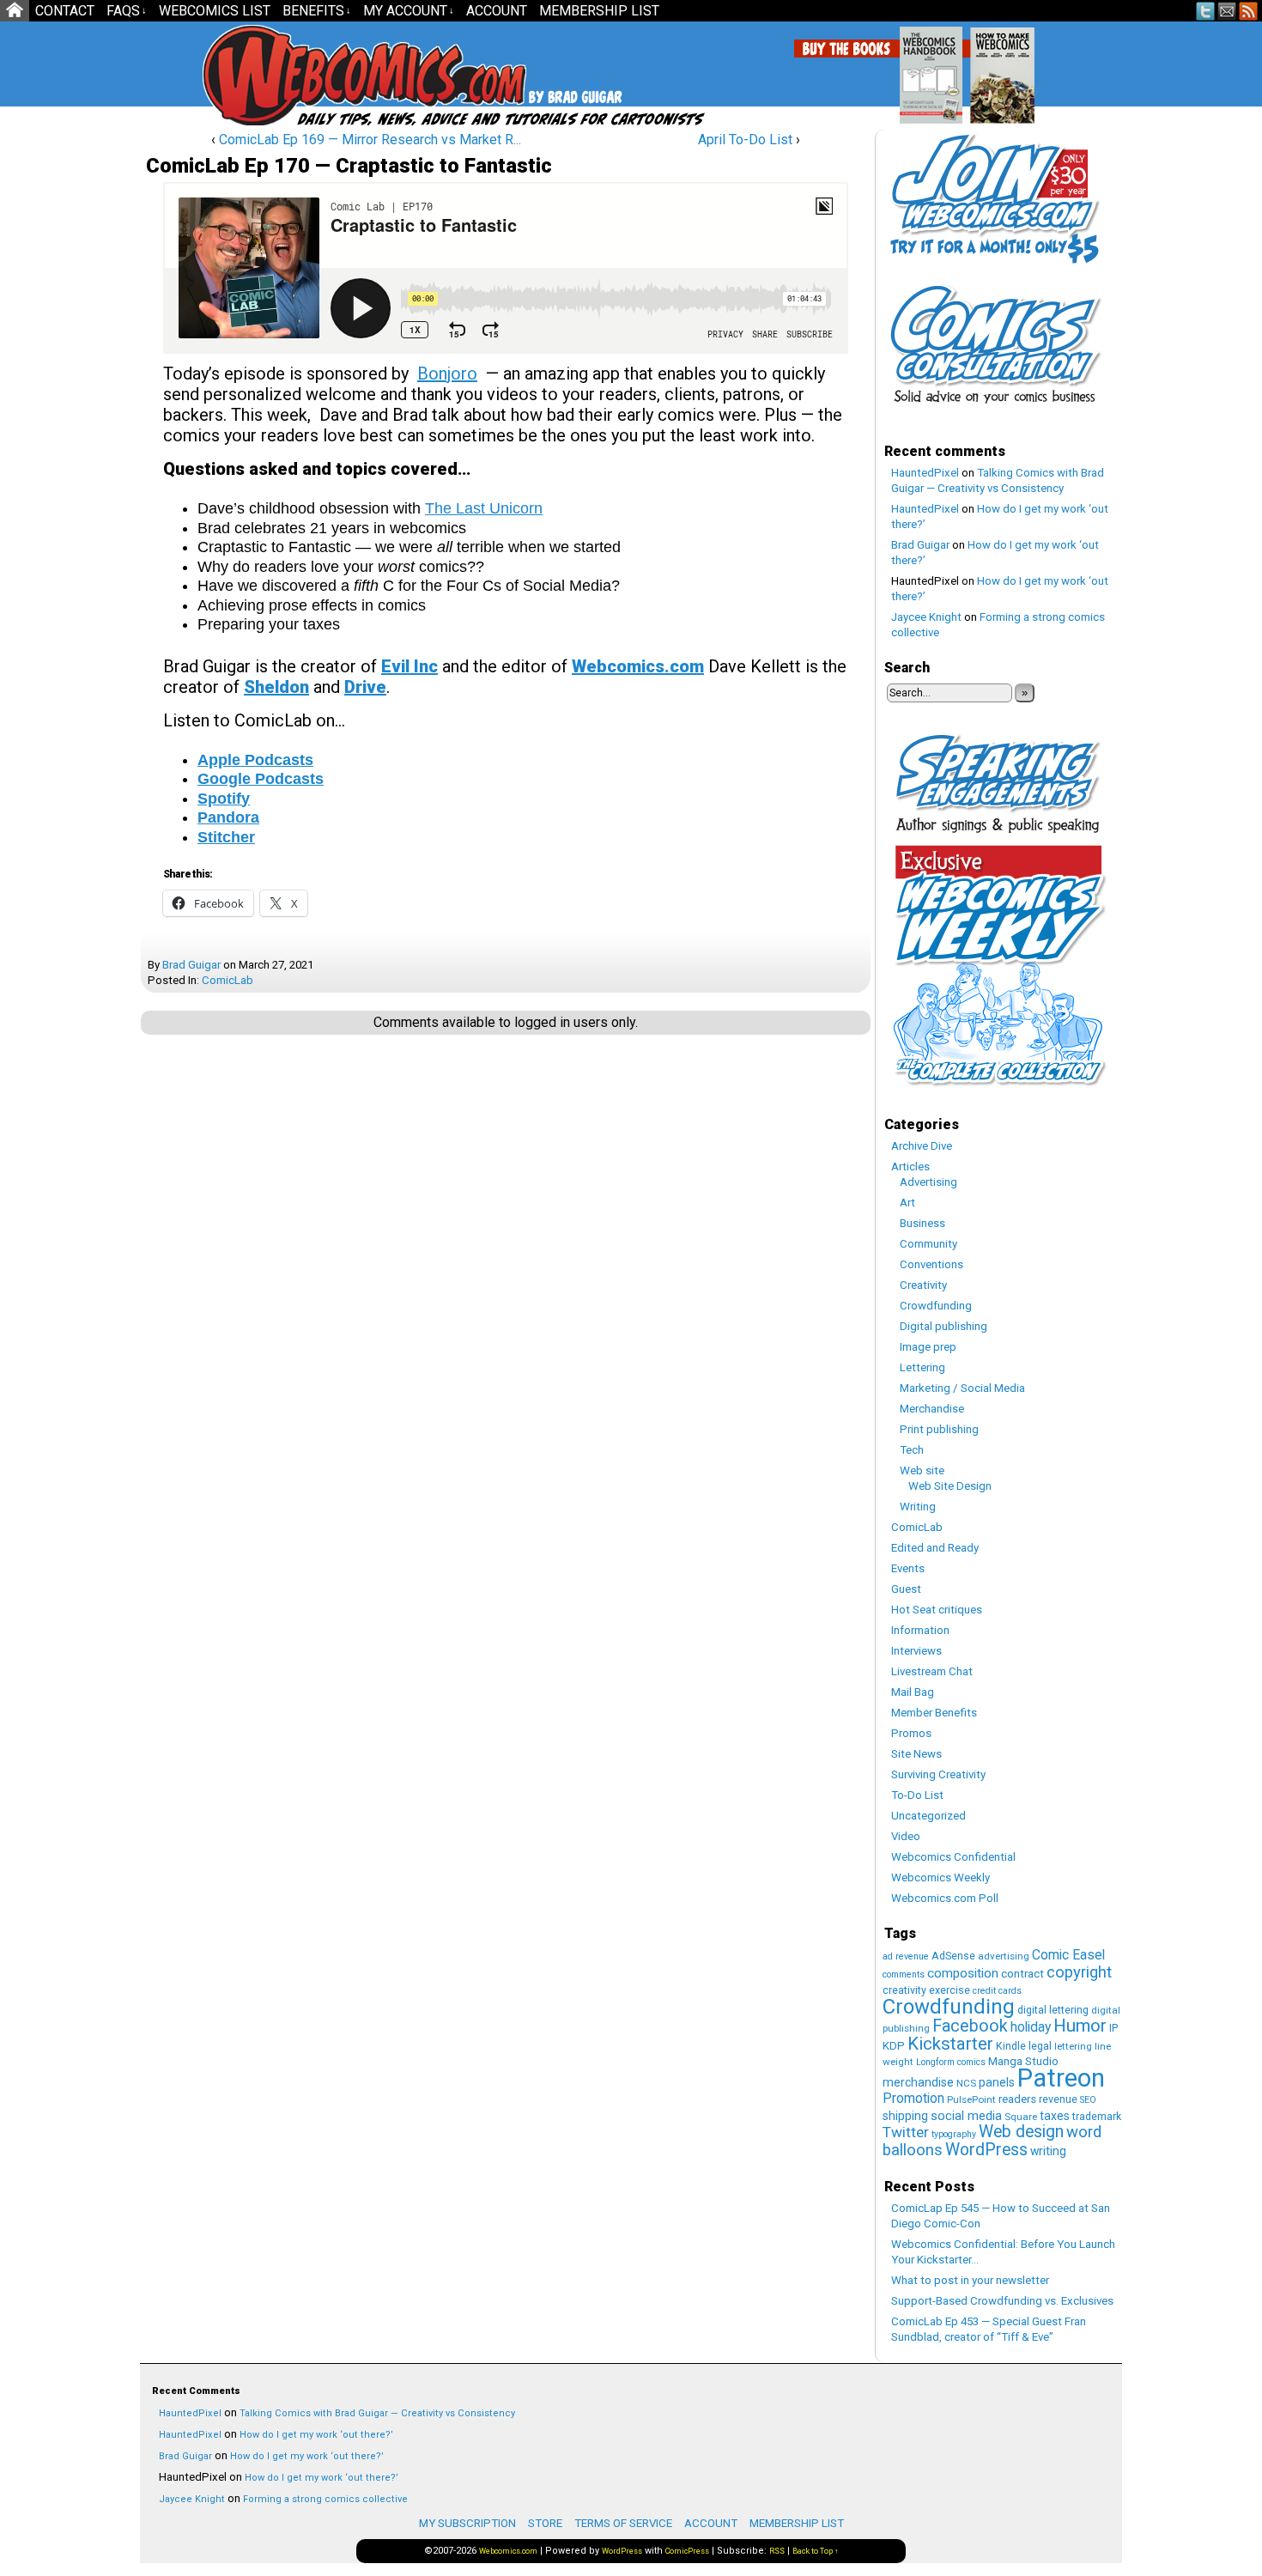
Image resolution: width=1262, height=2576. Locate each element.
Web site (922, 1470)
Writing (918, 1507)
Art (907, 1203)
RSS (1249, 11)
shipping (905, 2116)
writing (1048, 2151)
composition (963, 1973)
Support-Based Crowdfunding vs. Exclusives (1002, 2301)
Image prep (928, 1347)
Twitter (1206, 11)
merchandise (918, 2082)
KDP (894, 2046)
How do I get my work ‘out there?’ (316, 2435)
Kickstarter (950, 2044)
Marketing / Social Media (962, 1388)
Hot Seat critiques (937, 1610)
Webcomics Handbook (1019, 66)
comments (904, 1975)
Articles (910, 1166)
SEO (1088, 2100)
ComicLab (228, 980)
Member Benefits (934, 1713)
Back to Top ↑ (816, 2551)
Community (928, 1244)
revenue (1058, 2099)
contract (1022, 1974)
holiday (1031, 2027)
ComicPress (687, 2551)
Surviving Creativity (938, 1774)
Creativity (923, 1285)
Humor (1080, 2026)
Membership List (599, 11)
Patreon (1061, 2078)
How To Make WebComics (1090, 69)
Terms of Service (623, 2523)
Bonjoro (447, 374)
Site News (916, 1754)
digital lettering (1053, 2010)
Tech (912, 1450)
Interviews (916, 1651)
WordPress (986, 2150)
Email (1227, 11)
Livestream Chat (932, 1671)
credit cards (997, 1991)
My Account (409, 11)
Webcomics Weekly (940, 1877)
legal (1040, 2046)
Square (1021, 2117)
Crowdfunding (936, 1306)
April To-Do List (745, 140)
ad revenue (906, 1956)
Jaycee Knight (926, 617)
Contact (65, 11)
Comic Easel (1068, 1955)
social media (966, 2116)
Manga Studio (1023, 2061)
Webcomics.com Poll (945, 1898)
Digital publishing (943, 1326)
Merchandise (932, 1409)
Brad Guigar (191, 965)
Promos (911, 1733)
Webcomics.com (294, 75)
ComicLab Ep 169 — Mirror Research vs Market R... (370, 140)
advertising (1004, 1956)
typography (954, 2134)
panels (997, 2082)
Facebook (970, 2026)
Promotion (913, 2098)
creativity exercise (926, 1990)
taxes (1055, 2116)
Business (922, 1223)
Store (545, 2523)
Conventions (931, 1264)
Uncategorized (928, 1816)
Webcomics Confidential (953, 1857)
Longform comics (951, 2062)
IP (1113, 2028)
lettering (1073, 2046)
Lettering (922, 1367)
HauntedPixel (925, 473)
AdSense (953, 1956)
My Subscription (467, 2523)
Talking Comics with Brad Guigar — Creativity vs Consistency (377, 2413)
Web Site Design (950, 1486)
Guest (906, 1589)
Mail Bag (913, 1692)
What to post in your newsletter (970, 2280)
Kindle (1011, 2046)
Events (908, 1568)
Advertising (928, 1182)
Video (906, 1836)
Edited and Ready (935, 1548)
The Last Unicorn (484, 508)
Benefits (317, 11)
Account (497, 11)
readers (1017, 2099)
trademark (1097, 2116)
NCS (966, 2083)
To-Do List (917, 1795)
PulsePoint (971, 2099)
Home (15, 11)
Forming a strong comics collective (325, 2499)
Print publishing (939, 1429)
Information (920, 1630)
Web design (1021, 2132)
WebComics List (215, 11)
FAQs (127, 11)
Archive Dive (922, 1146)
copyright (1079, 1972)
